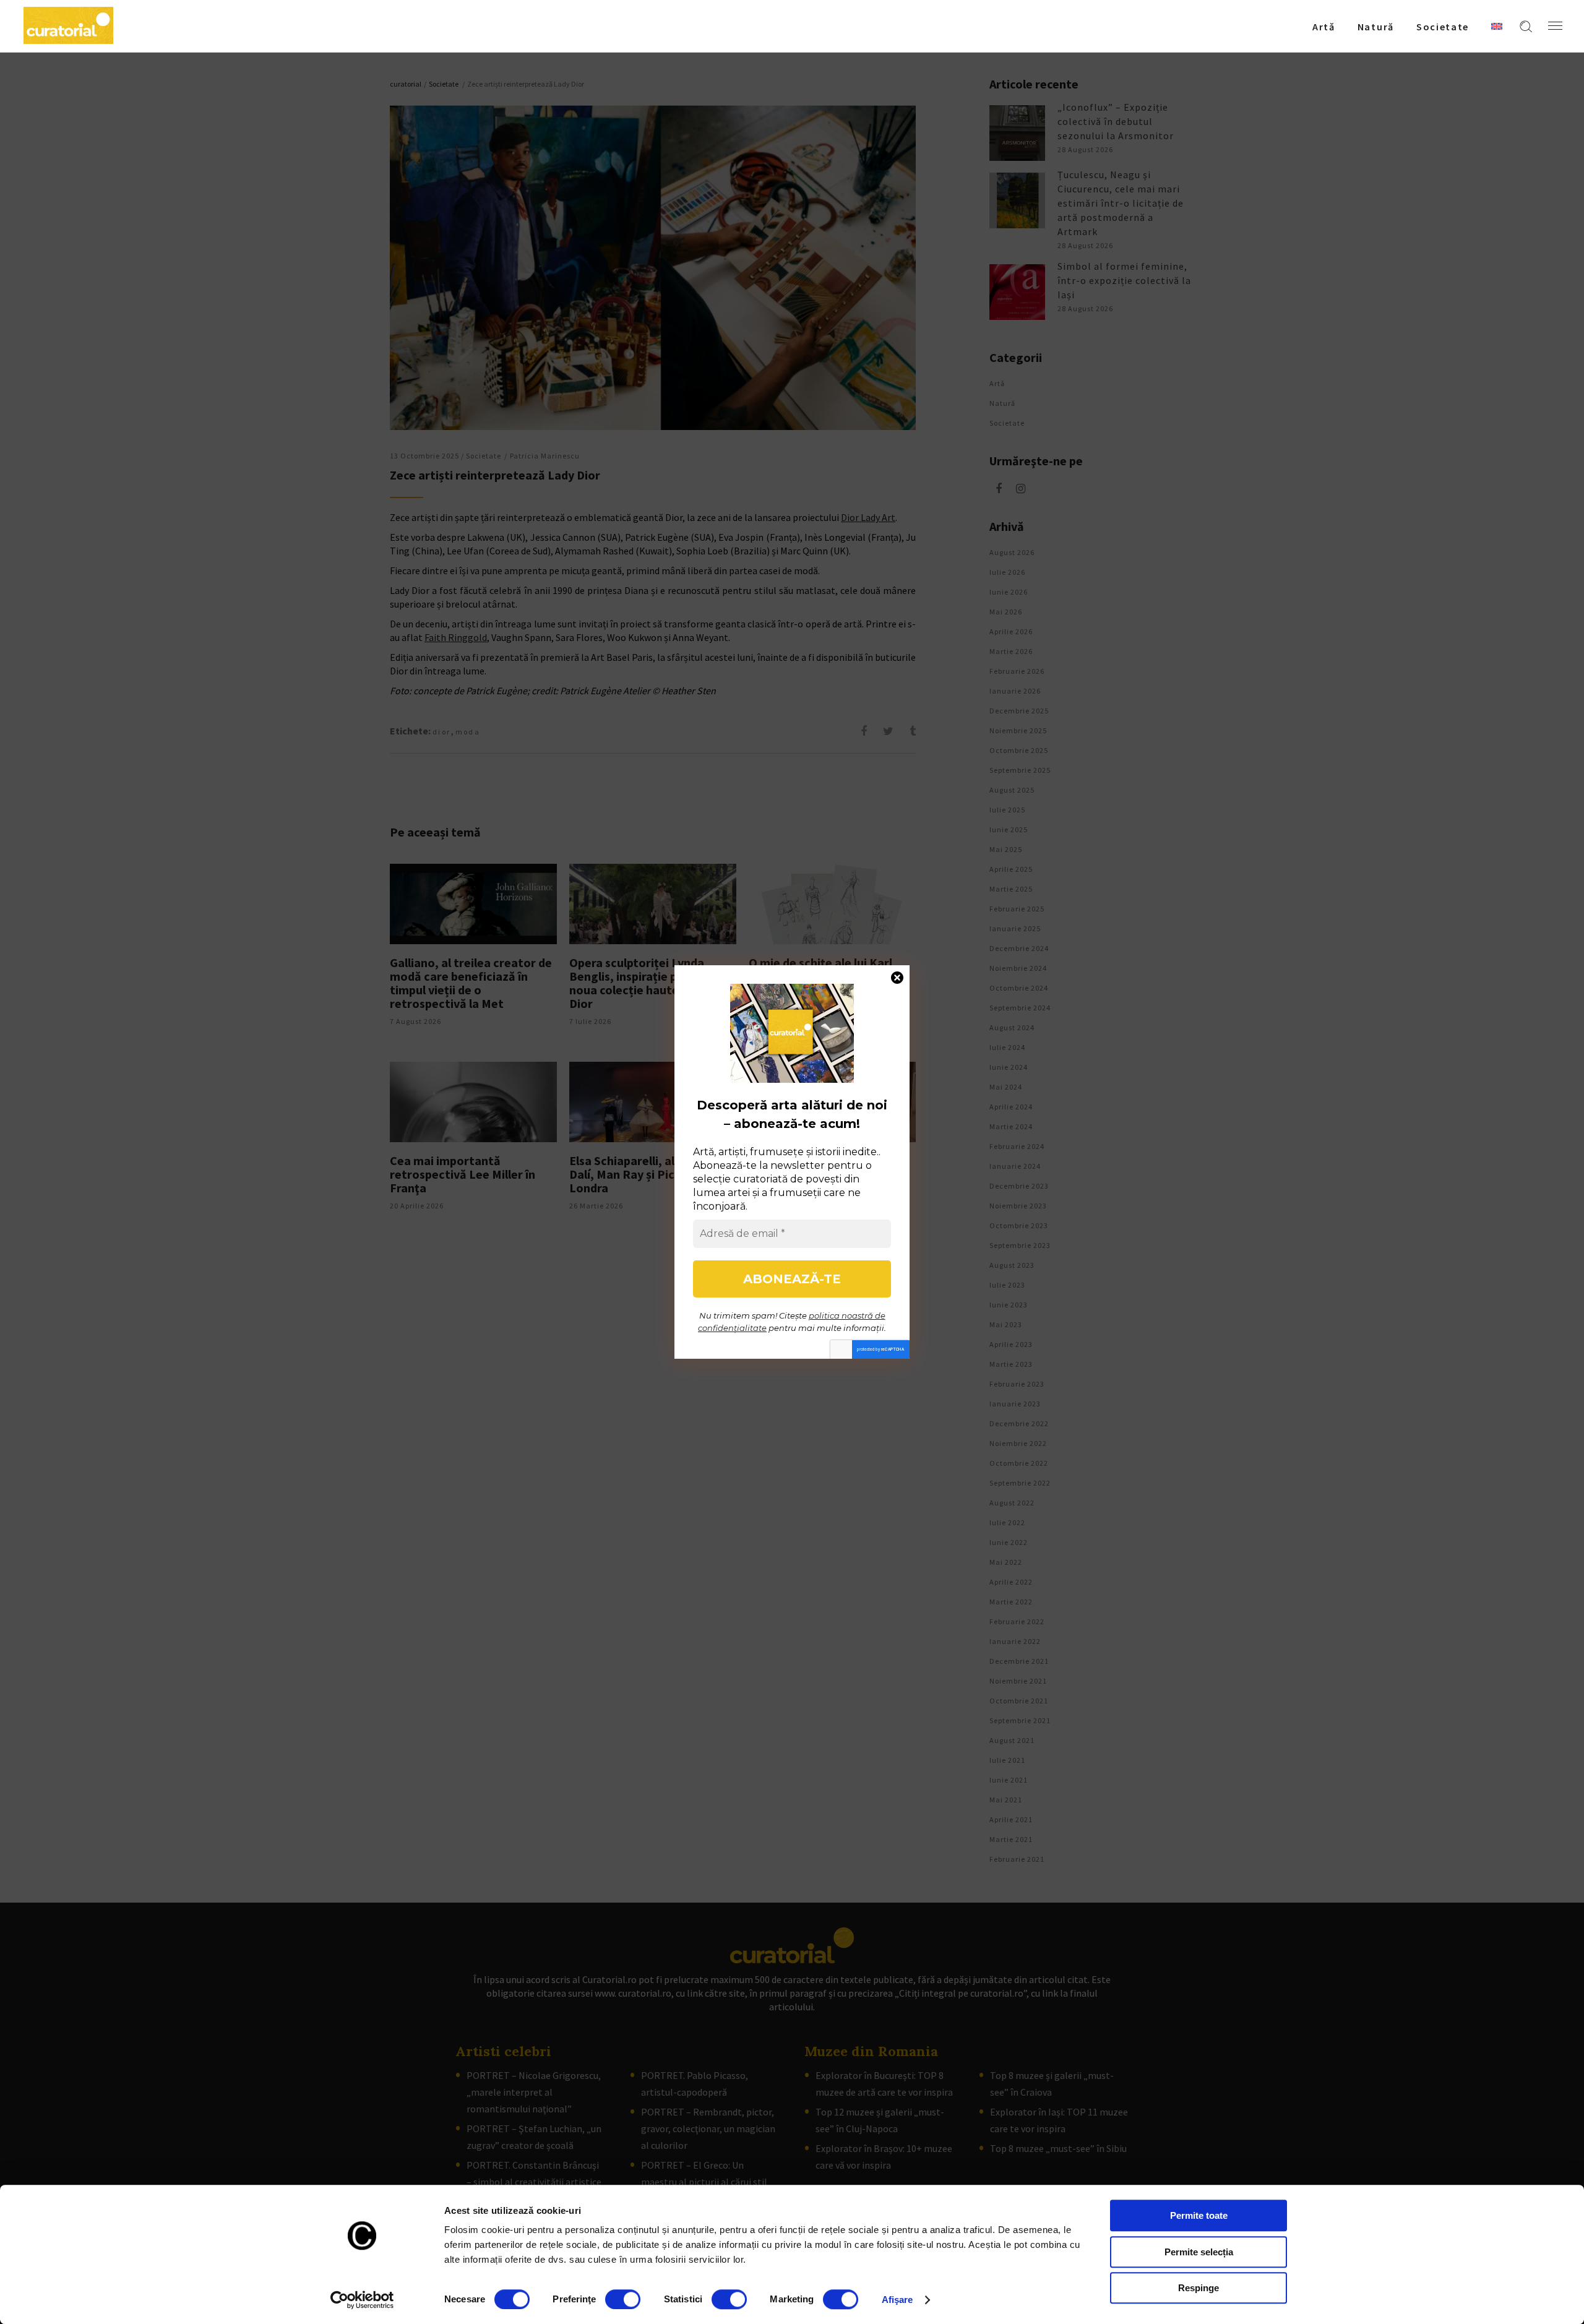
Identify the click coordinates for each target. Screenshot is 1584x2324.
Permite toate (1199, 2215)
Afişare (897, 2300)
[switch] (623, 2299)
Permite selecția (1199, 2252)
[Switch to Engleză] (1497, 26)
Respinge (1199, 2288)
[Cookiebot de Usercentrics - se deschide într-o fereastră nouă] (362, 2300)
